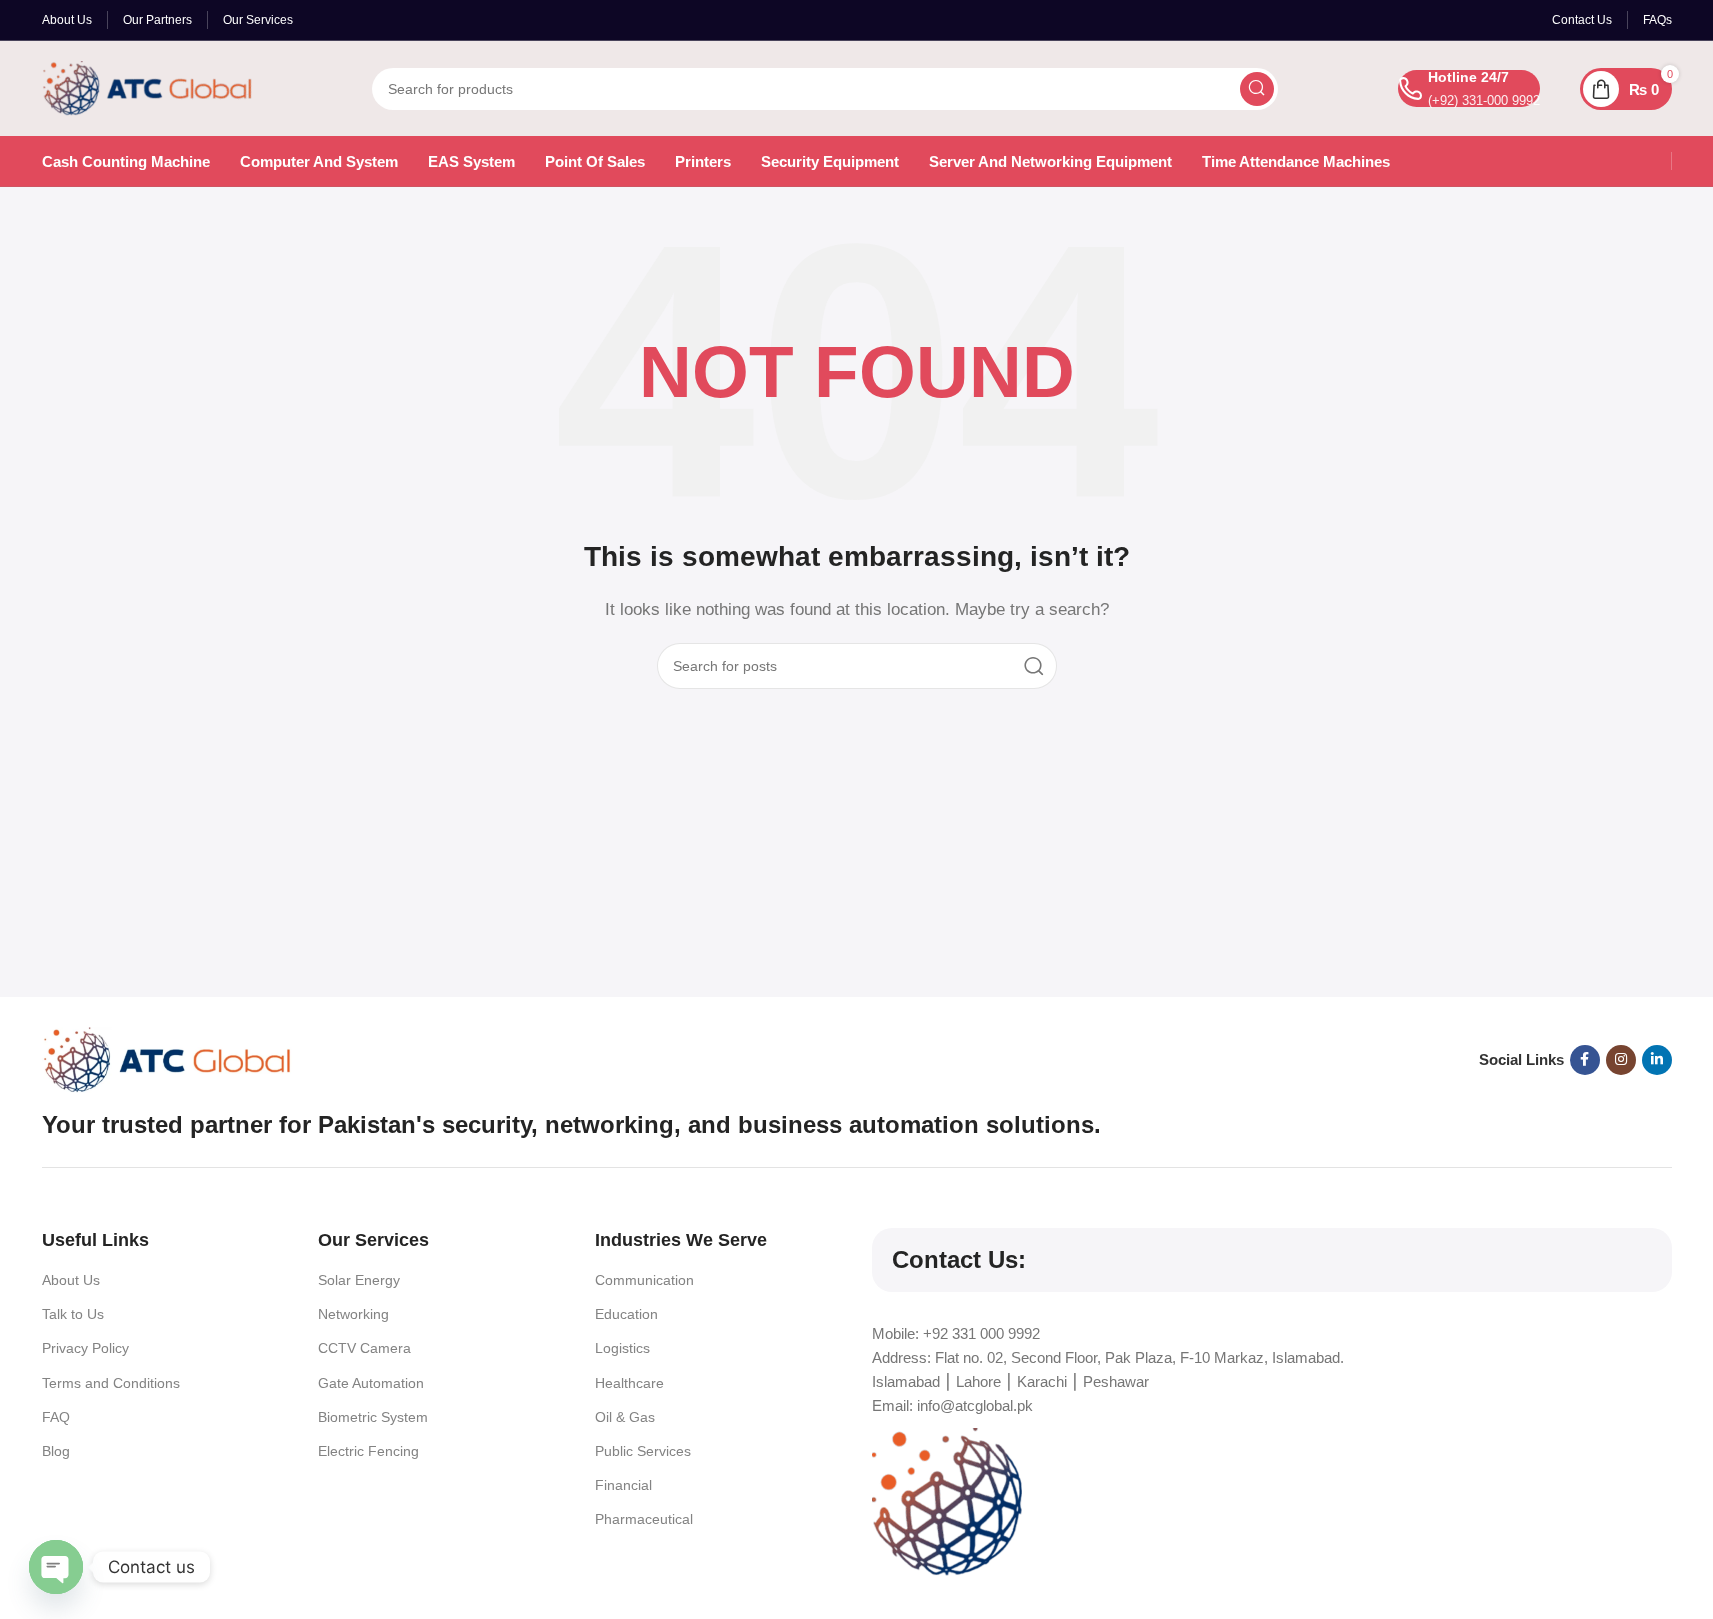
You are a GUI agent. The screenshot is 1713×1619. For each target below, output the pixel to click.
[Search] (1257, 89)
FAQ (56, 1417)
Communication (644, 1280)
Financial (623, 1485)
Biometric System (373, 1417)
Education (626, 1314)
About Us (71, 1280)
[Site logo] (147, 86)
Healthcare (629, 1383)
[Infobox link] (1469, 88)
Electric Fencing (368, 1451)
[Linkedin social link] (1657, 1060)
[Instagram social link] (1621, 1060)
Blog (56, 1451)
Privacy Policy (85, 1348)
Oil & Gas (625, 1417)
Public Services (643, 1451)
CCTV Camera (364, 1348)
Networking (353, 1314)
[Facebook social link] (1585, 1060)
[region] (856, 1561)
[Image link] (167, 1058)
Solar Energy (359, 1280)
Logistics (622, 1348)
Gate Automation (371, 1383)
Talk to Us (73, 1314)
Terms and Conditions (111, 1383)
